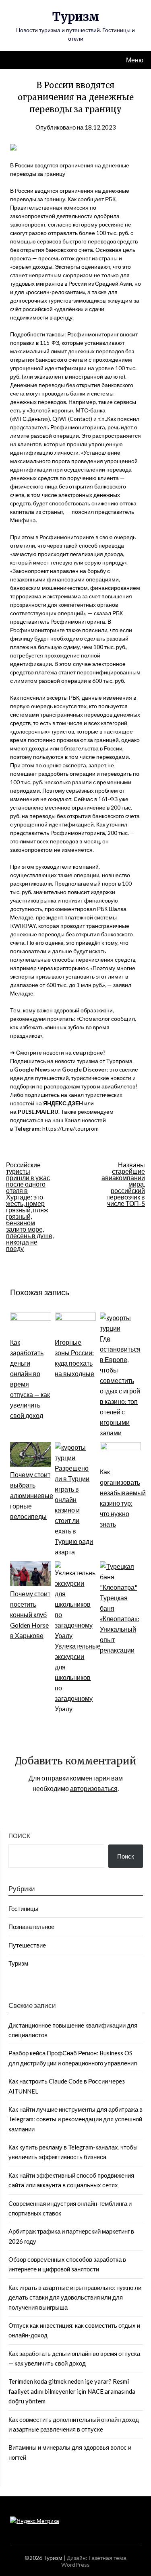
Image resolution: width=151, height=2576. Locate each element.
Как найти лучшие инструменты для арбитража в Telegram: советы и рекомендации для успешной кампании (75, 2119)
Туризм (76, 17)
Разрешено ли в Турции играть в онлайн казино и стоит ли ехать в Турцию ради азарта (74, 1510)
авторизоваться (94, 1788)
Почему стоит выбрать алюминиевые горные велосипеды (32, 1495)
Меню (135, 60)
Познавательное (31, 1927)
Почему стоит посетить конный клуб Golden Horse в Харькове (30, 1615)
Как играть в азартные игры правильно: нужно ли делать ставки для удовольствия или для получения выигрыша (75, 2297)
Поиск (19, 1836)
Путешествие (27, 1945)
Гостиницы (23, 1908)
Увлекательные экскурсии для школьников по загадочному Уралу (78, 1677)
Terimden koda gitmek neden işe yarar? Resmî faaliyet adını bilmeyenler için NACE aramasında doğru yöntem (72, 2391)
